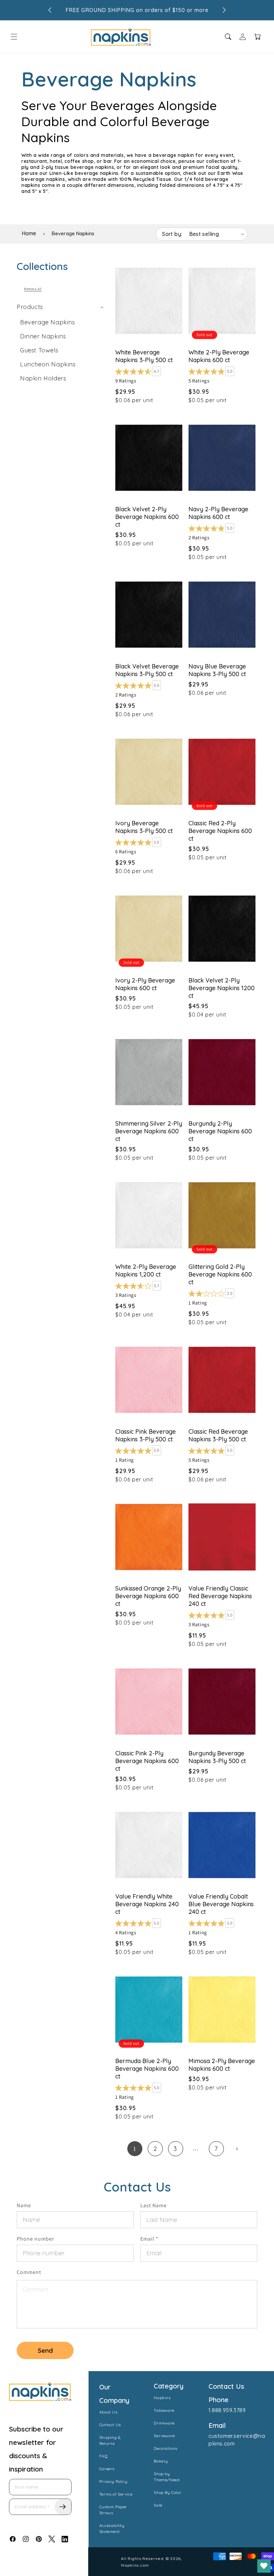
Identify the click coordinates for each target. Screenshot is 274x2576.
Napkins (162, 2398)
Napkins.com (135, 2565)
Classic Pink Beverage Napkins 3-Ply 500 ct (146, 1435)
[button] (14, 37)
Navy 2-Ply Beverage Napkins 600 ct (218, 513)
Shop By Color (167, 2492)
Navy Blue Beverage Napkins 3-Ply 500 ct (217, 670)
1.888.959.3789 (227, 2410)
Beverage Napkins (48, 322)
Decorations (166, 2448)
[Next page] (237, 2149)
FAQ (104, 2456)
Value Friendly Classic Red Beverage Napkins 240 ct (220, 1596)
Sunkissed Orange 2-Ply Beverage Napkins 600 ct (148, 1596)
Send (45, 2350)
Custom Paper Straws (113, 2510)
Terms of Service (116, 2494)
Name (24, 2205)
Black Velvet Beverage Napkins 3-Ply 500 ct (147, 670)
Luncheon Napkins (48, 364)
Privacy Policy (113, 2481)
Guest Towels (39, 350)
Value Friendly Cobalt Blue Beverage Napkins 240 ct (221, 1904)
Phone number (35, 2239)
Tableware (164, 2410)
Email (149, 2239)
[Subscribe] (63, 2507)
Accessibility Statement (112, 2528)
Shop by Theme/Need (167, 2477)
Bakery (161, 2461)
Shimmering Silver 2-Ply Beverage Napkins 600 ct (149, 1131)
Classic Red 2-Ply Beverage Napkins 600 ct (220, 831)
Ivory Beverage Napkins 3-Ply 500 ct (144, 827)
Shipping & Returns (110, 2440)
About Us (108, 2412)
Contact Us (110, 2425)
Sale (158, 2505)
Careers (107, 2469)
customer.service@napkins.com (237, 2440)
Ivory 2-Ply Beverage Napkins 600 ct (145, 984)
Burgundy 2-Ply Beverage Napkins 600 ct (220, 1131)
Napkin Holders (43, 378)
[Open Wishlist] (264, 2566)
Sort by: (172, 234)
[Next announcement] (224, 10)
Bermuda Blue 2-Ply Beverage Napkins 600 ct (147, 2069)
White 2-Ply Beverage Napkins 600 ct (219, 356)
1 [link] (135, 2149)
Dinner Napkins (43, 336)
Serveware (164, 2436)
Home (29, 233)
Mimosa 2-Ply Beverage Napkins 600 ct (222, 2065)
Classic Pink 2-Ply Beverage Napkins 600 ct (147, 1761)
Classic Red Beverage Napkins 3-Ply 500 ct (218, 1435)
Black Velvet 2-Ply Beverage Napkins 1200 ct (222, 988)
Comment (29, 2272)
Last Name (154, 2205)
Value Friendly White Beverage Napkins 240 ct (147, 1904)
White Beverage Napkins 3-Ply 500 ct (144, 356)
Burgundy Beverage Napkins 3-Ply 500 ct (217, 1757)
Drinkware (164, 2423)
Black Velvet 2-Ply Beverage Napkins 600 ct (147, 517)
